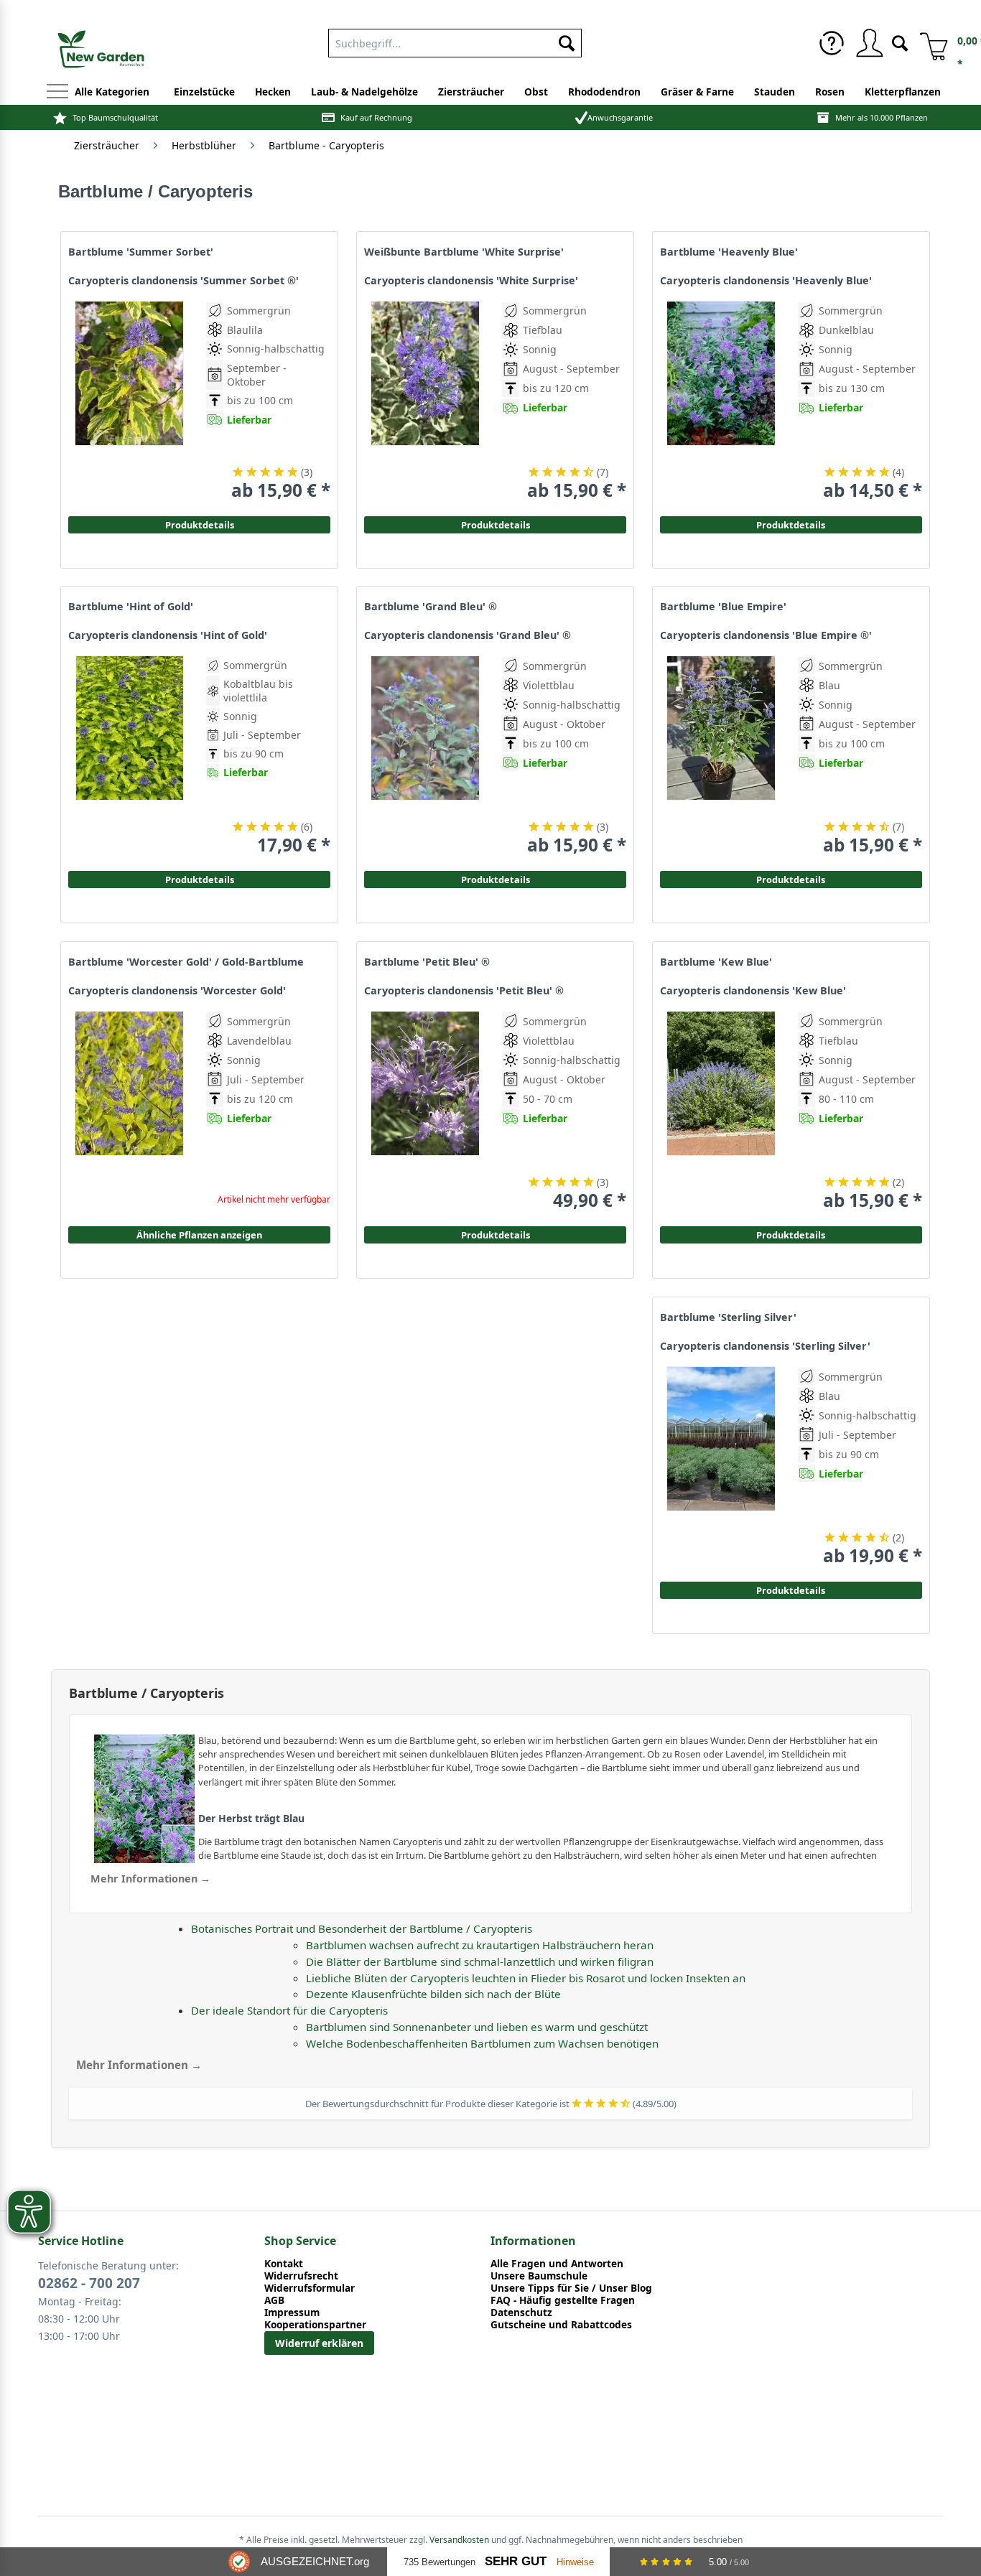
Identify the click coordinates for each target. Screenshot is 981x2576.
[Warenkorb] (929, 43)
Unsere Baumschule (539, 2276)
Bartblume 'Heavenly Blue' (729, 252)
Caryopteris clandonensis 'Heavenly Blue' (766, 281)
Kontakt (284, 2263)
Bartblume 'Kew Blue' (716, 962)
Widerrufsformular (310, 2288)
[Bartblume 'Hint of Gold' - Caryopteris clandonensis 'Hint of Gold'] (129, 756)
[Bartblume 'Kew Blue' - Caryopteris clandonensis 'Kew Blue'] (721, 1111)
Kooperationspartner (315, 2324)
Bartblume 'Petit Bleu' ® (427, 962)
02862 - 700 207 (89, 2283)
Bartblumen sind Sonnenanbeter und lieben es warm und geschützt (477, 2027)
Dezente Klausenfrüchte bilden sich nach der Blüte (433, 1994)
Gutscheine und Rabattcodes (561, 2324)
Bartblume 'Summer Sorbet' (141, 252)
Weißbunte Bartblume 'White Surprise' (464, 252)
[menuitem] (455, 40)
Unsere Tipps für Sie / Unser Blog (571, 2288)
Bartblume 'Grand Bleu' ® (431, 607)
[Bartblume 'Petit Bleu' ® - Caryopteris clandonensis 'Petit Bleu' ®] (425, 1111)
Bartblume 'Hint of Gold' (131, 607)
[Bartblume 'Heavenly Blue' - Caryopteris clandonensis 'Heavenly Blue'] (721, 401)
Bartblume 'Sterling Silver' (728, 1317)
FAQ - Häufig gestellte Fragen (563, 2300)
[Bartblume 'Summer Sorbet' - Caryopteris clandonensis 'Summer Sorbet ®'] (129, 401)
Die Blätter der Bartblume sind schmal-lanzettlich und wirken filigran (480, 1961)
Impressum (292, 2312)
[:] (857, 440)
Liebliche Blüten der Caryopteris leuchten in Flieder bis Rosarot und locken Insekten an (526, 1978)
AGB (274, 2300)
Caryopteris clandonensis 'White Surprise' (471, 281)
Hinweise (575, 2562)
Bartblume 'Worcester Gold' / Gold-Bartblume (186, 962)
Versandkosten (459, 2540)
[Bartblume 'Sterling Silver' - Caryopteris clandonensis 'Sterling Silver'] (721, 1466)
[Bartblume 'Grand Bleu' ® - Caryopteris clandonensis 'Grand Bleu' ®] (425, 756)
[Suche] (900, 42)
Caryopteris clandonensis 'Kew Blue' (753, 991)
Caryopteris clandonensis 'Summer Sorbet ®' (183, 281)
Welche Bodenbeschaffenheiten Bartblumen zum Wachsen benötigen (482, 2043)
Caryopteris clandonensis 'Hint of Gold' (168, 635)
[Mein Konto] (869, 43)
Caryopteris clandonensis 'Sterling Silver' (765, 1346)
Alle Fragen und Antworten (557, 2263)
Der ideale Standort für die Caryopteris (289, 2010)
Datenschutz (521, 2312)
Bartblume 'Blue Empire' (723, 607)
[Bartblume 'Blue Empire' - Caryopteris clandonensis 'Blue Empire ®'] (721, 756)
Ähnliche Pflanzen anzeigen (199, 1235)
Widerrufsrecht (301, 2276)
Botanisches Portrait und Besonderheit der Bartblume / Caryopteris (362, 1928)
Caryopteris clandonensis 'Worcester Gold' (177, 991)
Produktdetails (791, 525)
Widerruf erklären (319, 2343)
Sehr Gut (516, 2561)
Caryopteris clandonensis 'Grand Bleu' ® (468, 635)
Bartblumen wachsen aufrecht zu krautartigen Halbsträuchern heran (480, 1945)
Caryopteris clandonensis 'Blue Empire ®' (766, 635)
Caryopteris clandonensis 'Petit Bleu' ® (464, 991)
